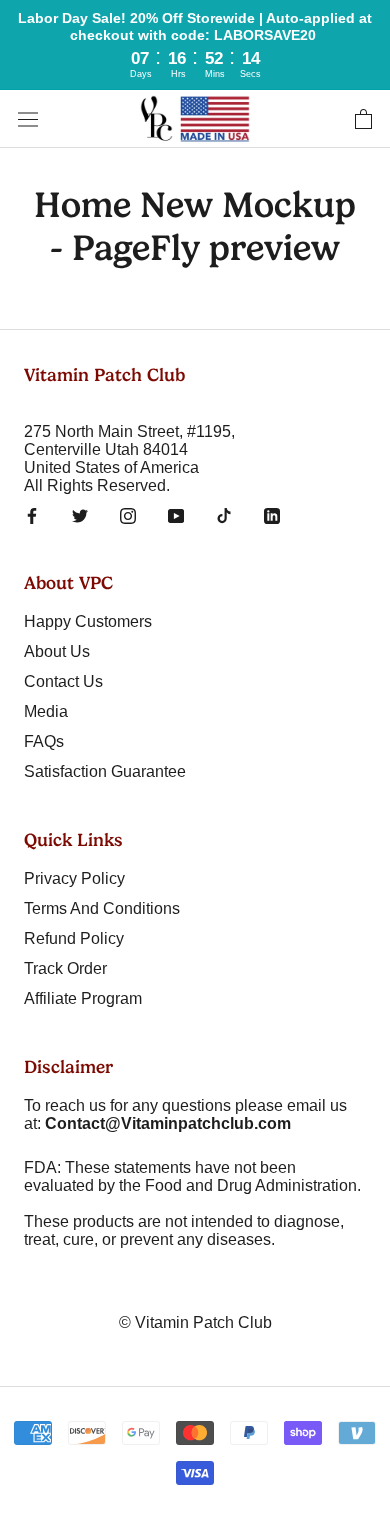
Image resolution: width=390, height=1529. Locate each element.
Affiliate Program (83, 998)
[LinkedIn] (272, 515)
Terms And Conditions (102, 908)
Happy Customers (88, 621)
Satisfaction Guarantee (105, 771)
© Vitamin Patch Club (195, 1322)
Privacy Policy (74, 878)
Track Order (65, 968)
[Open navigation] (28, 119)
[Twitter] (80, 515)
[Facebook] (32, 515)
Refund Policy (74, 938)
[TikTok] (224, 515)
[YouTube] (176, 515)
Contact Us (63, 681)
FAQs (44, 741)
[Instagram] (128, 515)
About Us (57, 651)
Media (46, 711)
